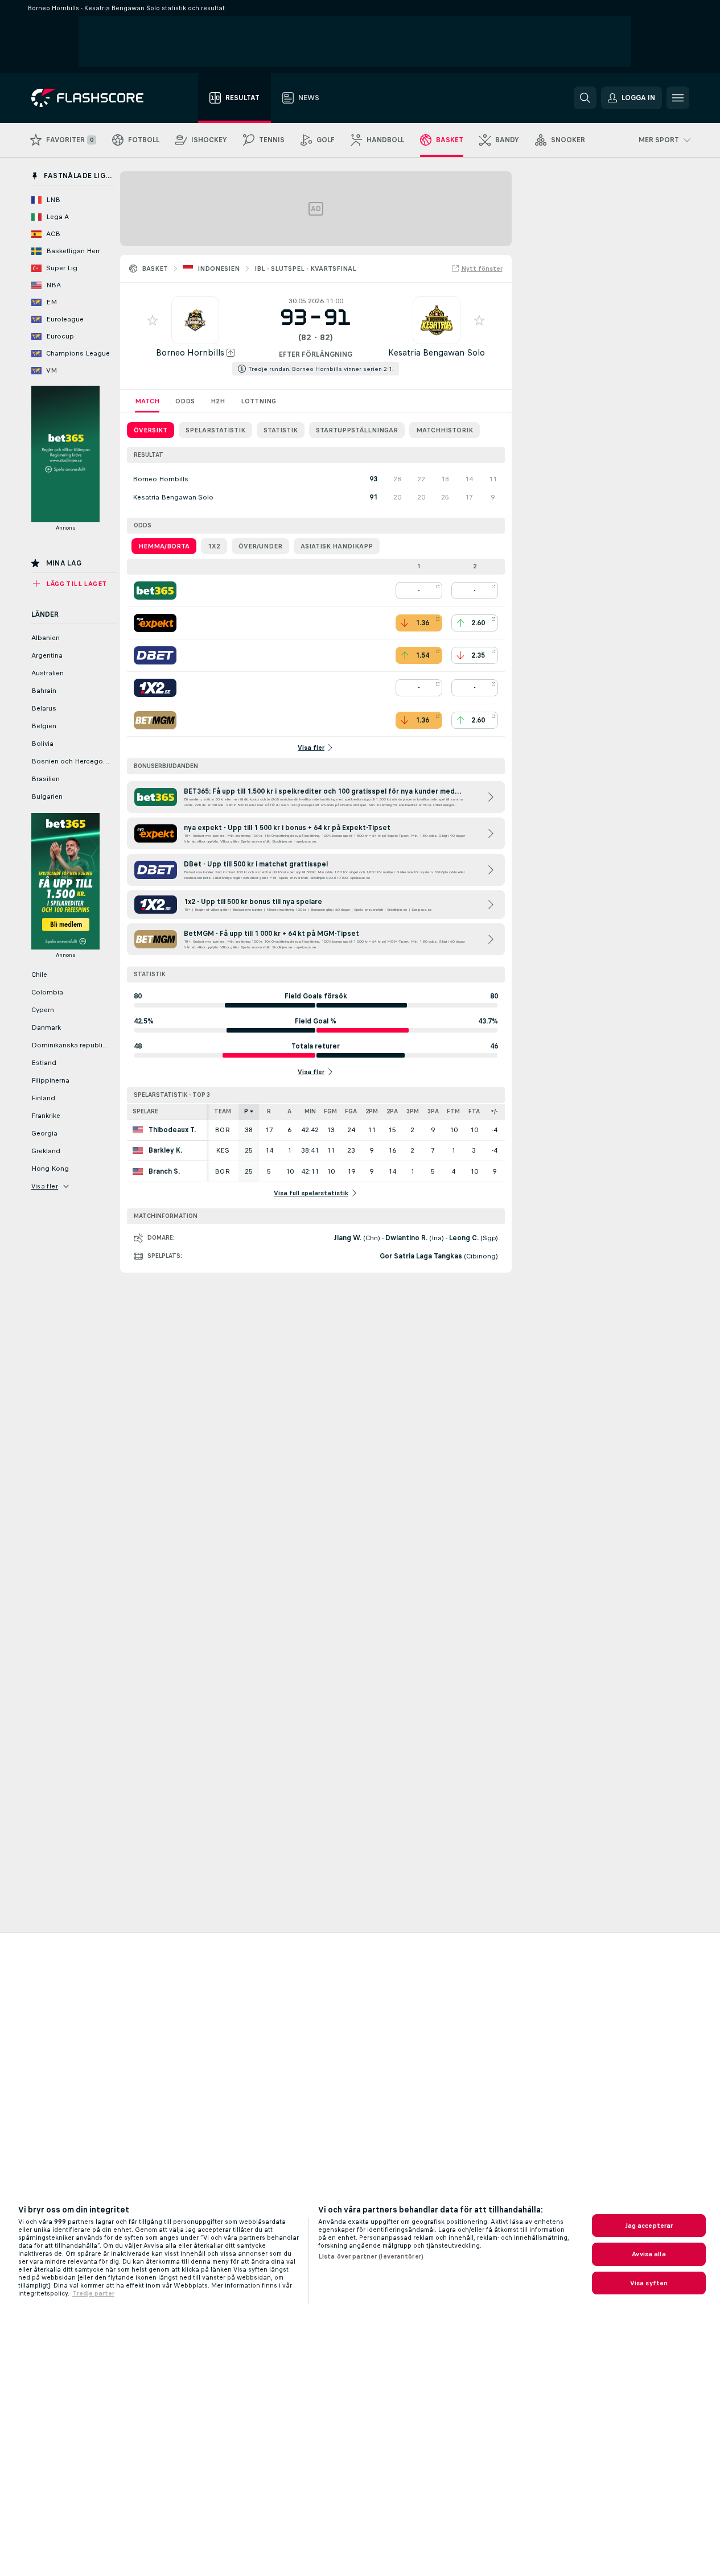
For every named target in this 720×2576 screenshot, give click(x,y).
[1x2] (155, 688)
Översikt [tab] (151, 430)
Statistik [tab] (281, 430)
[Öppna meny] (678, 98)
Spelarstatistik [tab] (215, 430)
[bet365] (155, 591)
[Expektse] (155, 623)
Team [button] (223, 1111)
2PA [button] (392, 1111)
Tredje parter (93, 2293)
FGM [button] (330, 1111)
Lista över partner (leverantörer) (371, 2256)
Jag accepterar (649, 2226)
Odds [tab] (185, 401)
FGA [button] (351, 1111)
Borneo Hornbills (190, 352)
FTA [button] (474, 1111)
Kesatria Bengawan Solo (437, 352)
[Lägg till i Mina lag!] (153, 320)
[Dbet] (155, 655)
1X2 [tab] (214, 546)
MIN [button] (310, 1111)
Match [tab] (147, 401)
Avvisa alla (649, 2254)
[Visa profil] (195, 320)
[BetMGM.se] (155, 720)
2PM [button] (372, 1111)
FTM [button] (453, 1111)
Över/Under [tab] (260, 546)
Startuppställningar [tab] (357, 430)
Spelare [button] (145, 1111)
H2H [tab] (218, 401)
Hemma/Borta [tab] (164, 546)
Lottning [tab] (258, 401)
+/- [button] (494, 1111)
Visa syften (649, 2283)
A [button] (289, 1111)
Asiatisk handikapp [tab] (337, 546)
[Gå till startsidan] (95, 98)
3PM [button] (413, 1111)
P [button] (246, 1111)
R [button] (269, 1111)
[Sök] (585, 98)
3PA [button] (433, 1111)
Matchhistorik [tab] (445, 430)
